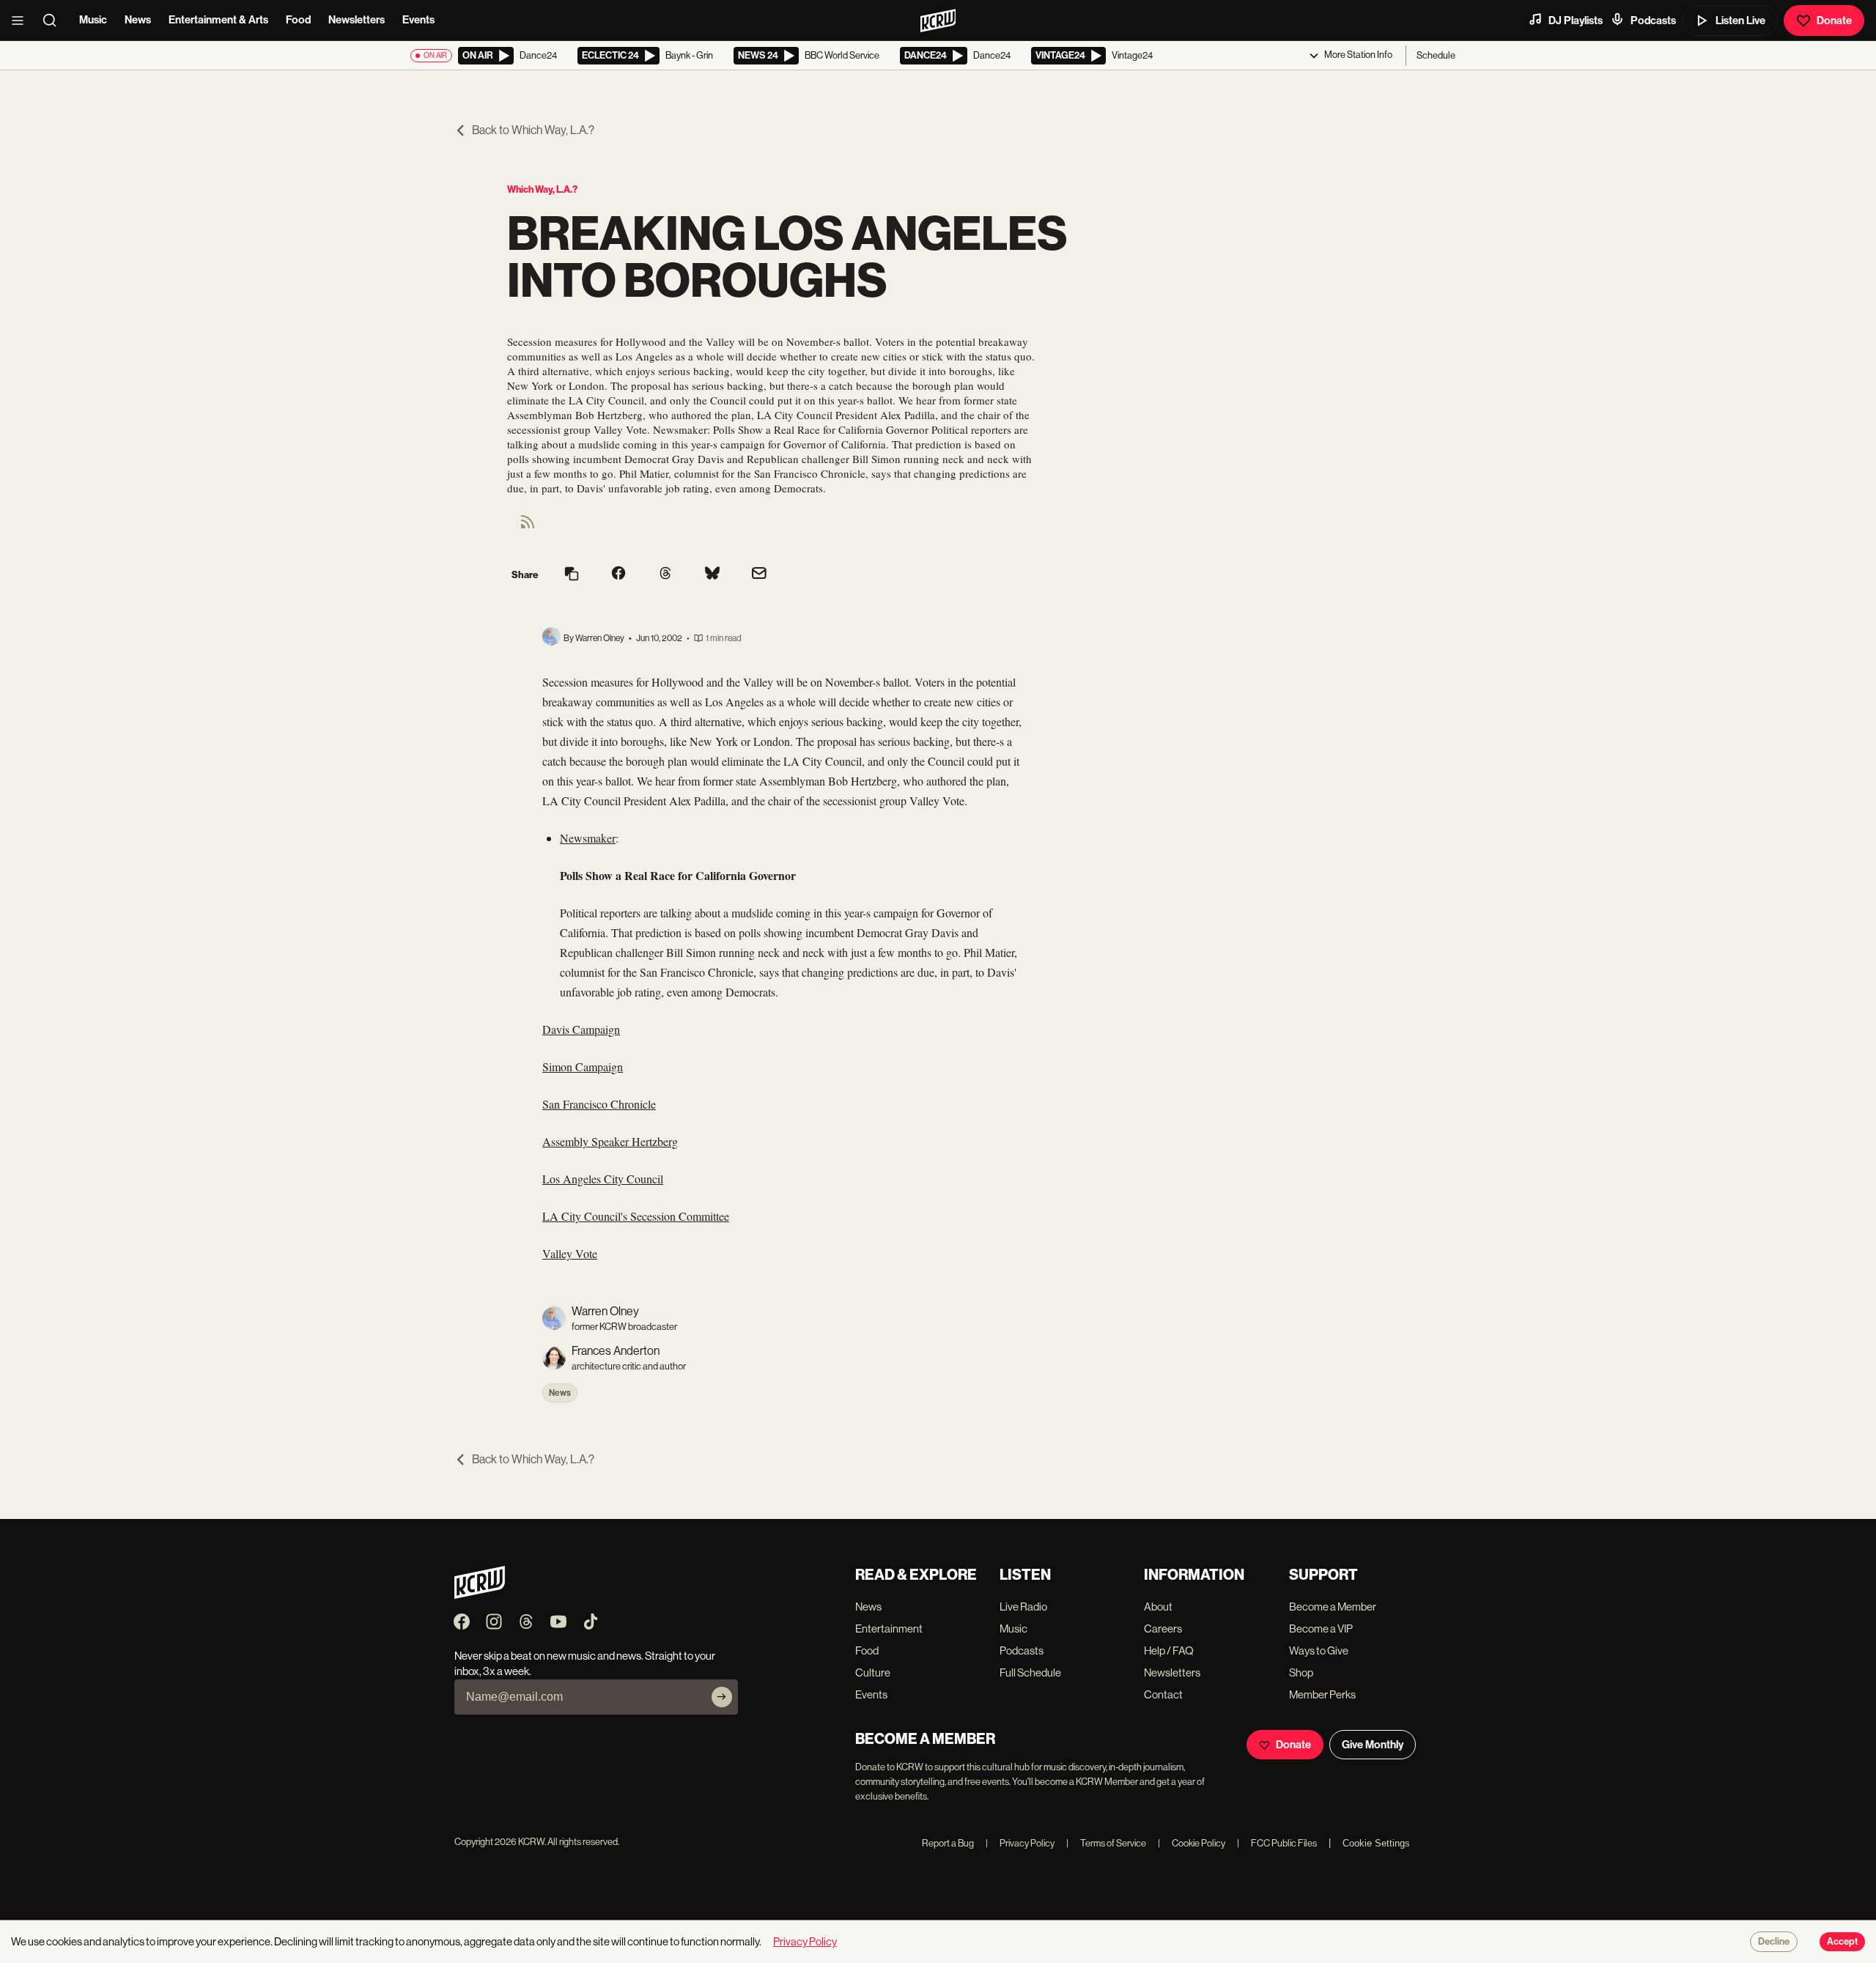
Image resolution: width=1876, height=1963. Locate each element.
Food (298, 20)
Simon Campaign (583, 1066)
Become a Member (1333, 1607)
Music (93, 20)
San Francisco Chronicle (599, 1104)
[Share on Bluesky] (712, 574)
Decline (1774, 1942)
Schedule (1436, 55)
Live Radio (1023, 1607)
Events (418, 20)
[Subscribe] (722, 1697)
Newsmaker (588, 838)
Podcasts (1653, 21)
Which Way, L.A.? (542, 189)
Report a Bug (948, 1843)
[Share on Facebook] (618, 574)
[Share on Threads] (665, 574)
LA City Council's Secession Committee (636, 1216)
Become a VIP (1321, 1629)
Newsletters (357, 20)
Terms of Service (1106, 1843)
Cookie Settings (1376, 1843)
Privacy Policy (1020, 1843)
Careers (1163, 1629)
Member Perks (1322, 1694)
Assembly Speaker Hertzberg (610, 1141)
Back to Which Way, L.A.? (533, 130)
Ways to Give (1319, 1650)
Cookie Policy (1192, 1843)
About (1158, 1607)
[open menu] (22, 21)
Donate (1834, 21)
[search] (54, 21)
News (138, 20)
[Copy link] (572, 575)
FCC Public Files (1277, 1843)
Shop (1301, 1672)
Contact (1163, 1694)
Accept (1842, 1942)
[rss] (528, 526)
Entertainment (889, 1629)
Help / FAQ (1169, 1650)
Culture (873, 1672)
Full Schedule (1030, 1672)
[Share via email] (759, 575)
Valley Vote (570, 1253)
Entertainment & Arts (218, 20)
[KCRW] (480, 1595)
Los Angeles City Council (603, 1179)
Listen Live (1740, 21)
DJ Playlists (1576, 21)
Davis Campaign (581, 1029)
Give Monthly (1373, 1745)
